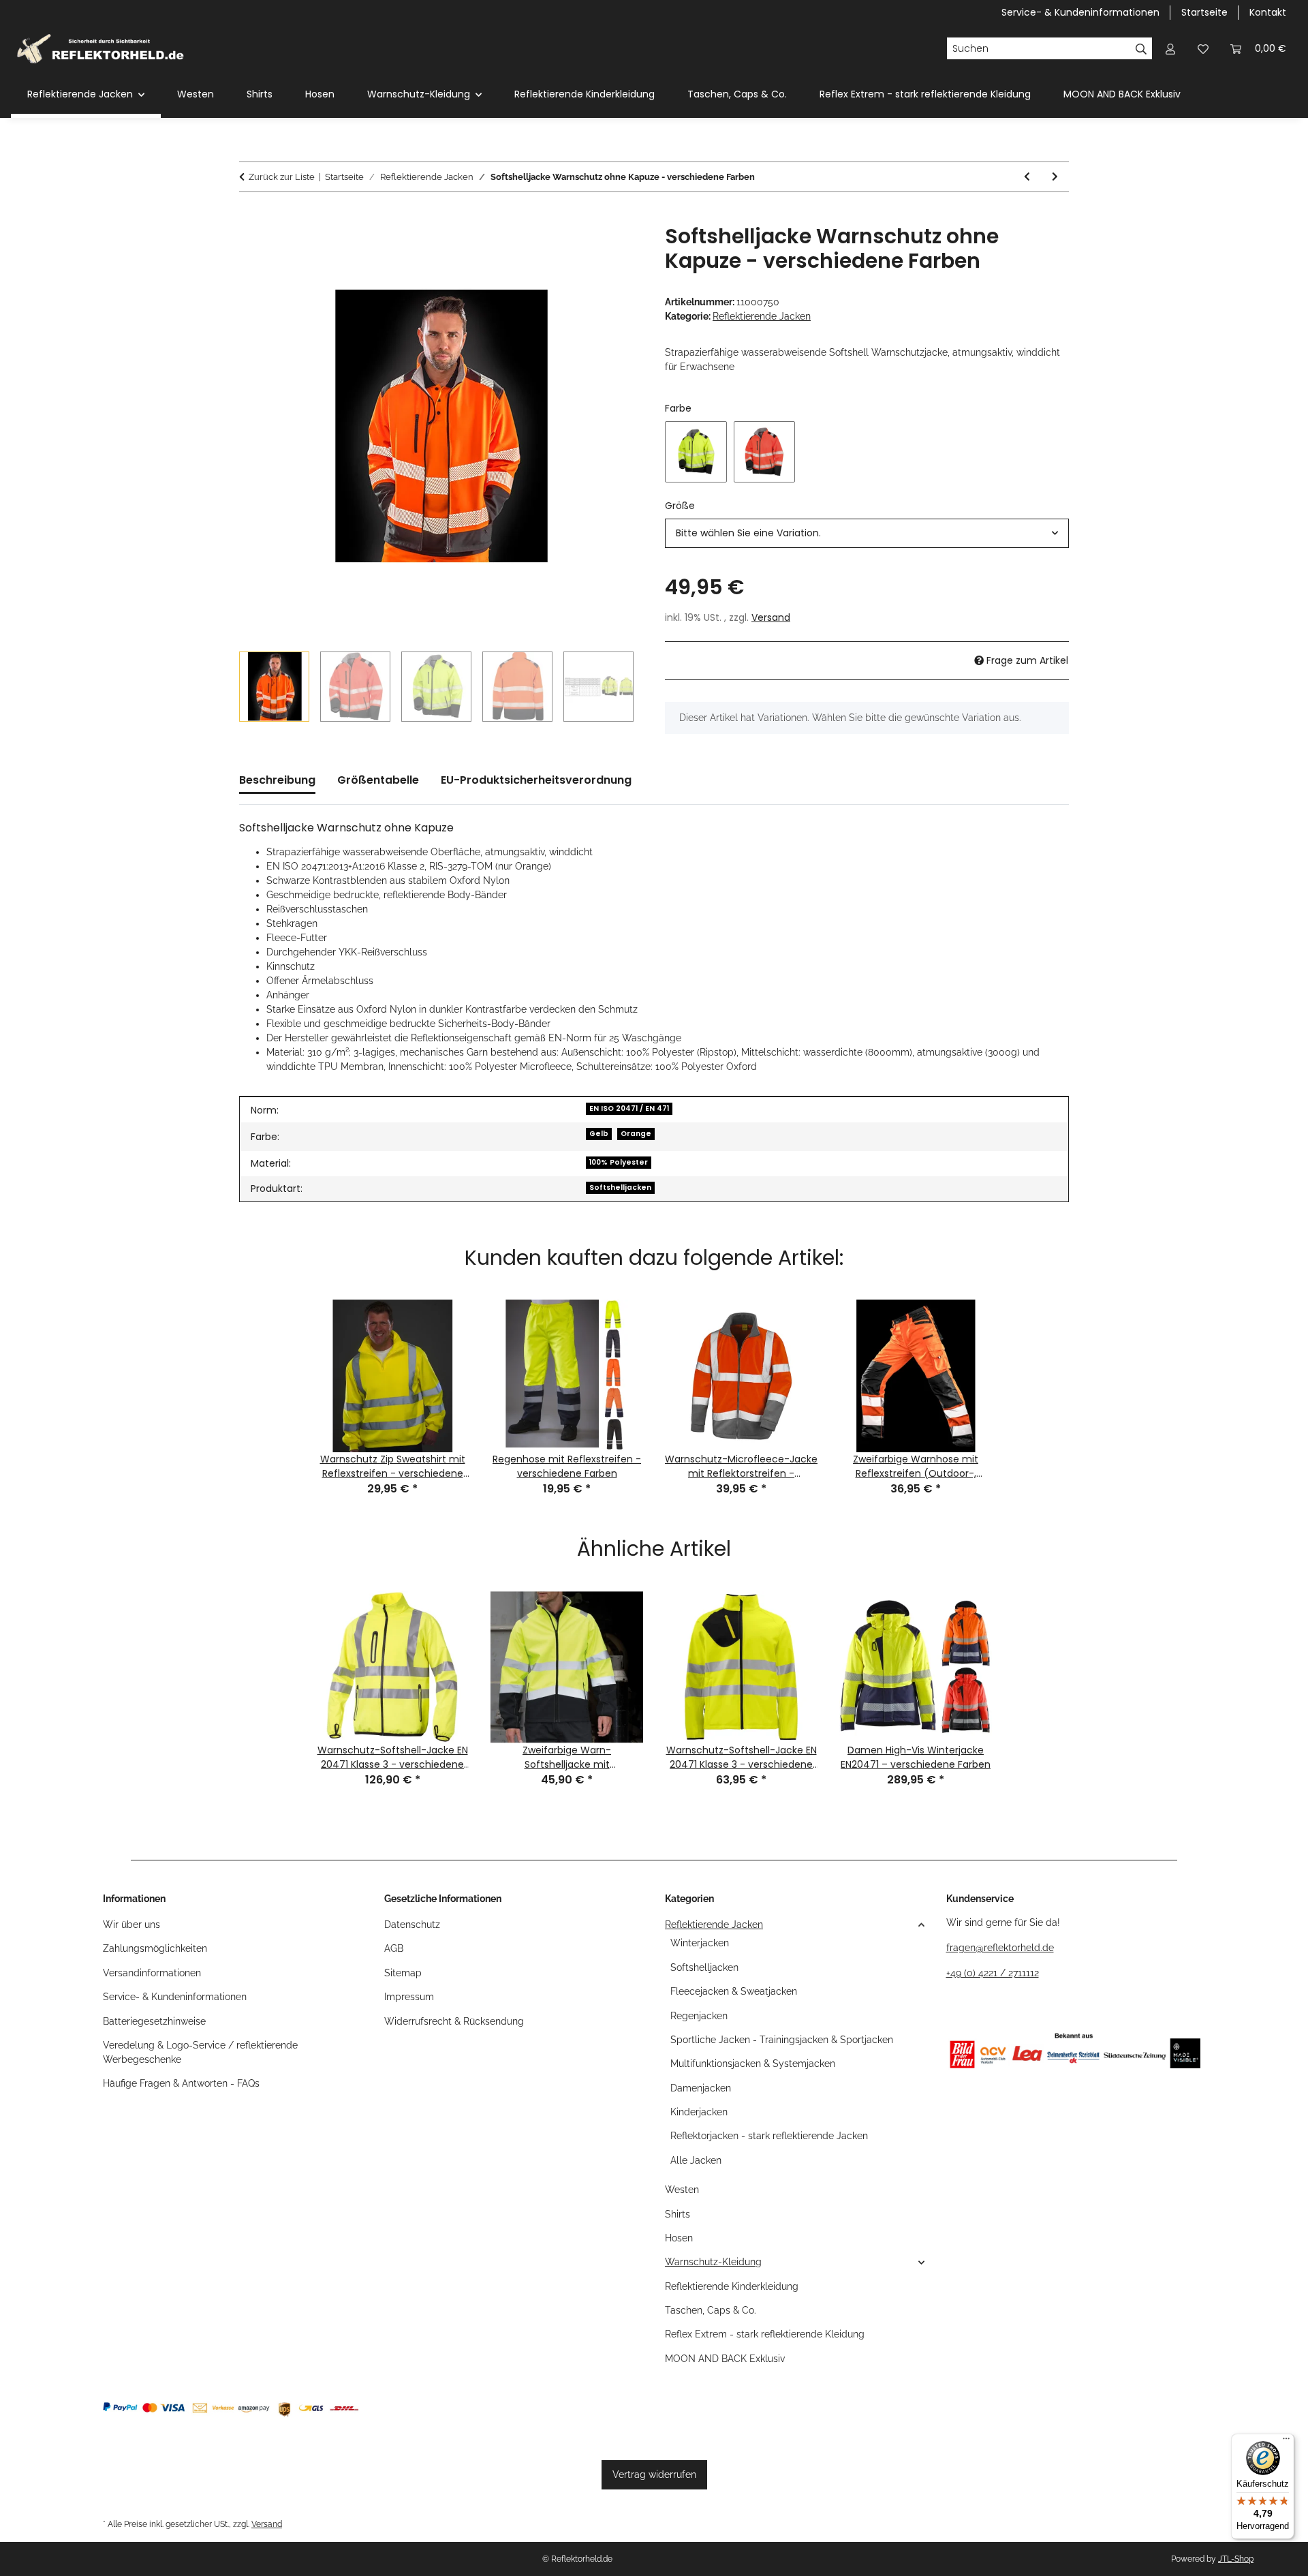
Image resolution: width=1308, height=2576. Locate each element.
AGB (394, 1948)
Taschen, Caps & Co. (711, 2310)
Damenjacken (701, 2088)
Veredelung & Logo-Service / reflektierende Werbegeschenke (200, 2052)
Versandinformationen (152, 1973)
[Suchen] (1141, 48)
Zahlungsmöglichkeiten (155, 1948)
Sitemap (403, 1973)
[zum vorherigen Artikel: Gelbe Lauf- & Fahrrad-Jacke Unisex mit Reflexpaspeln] (1027, 177)
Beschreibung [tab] (277, 780)
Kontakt (1268, 12)
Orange (636, 1134)
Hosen (679, 2238)
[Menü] (1286, 2442)
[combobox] (867, 533)
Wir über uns (131, 1925)
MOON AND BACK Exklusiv (725, 2359)
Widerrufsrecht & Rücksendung (454, 2021)
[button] (1170, 49)
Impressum (409, 1997)
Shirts (678, 2214)
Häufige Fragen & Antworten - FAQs (181, 2083)
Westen (682, 2190)
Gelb (599, 1134)
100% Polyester (619, 1162)
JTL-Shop (1236, 2559)
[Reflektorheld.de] (100, 48)
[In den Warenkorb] (250, 217)
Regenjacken (699, 2016)
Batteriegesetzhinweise (154, 2021)
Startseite (1204, 12)
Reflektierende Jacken (762, 316)
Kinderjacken (699, 2112)
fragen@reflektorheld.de (1000, 1948)
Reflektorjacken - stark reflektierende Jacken (769, 2136)
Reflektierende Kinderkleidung (732, 2286)
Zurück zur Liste (282, 177)
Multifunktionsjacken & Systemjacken (753, 2064)
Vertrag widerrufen (654, 2474)
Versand (771, 617)
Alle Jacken (696, 2160)
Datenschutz (412, 1925)
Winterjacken (700, 1943)
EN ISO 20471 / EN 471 (629, 1108)
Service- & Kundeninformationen (1080, 12)
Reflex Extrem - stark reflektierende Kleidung (765, 2334)
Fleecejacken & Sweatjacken (734, 1991)
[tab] (378, 786)
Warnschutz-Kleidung (713, 2262)
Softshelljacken (620, 1187)
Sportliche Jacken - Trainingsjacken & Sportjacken (782, 2040)
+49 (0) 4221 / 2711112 (993, 1973)
